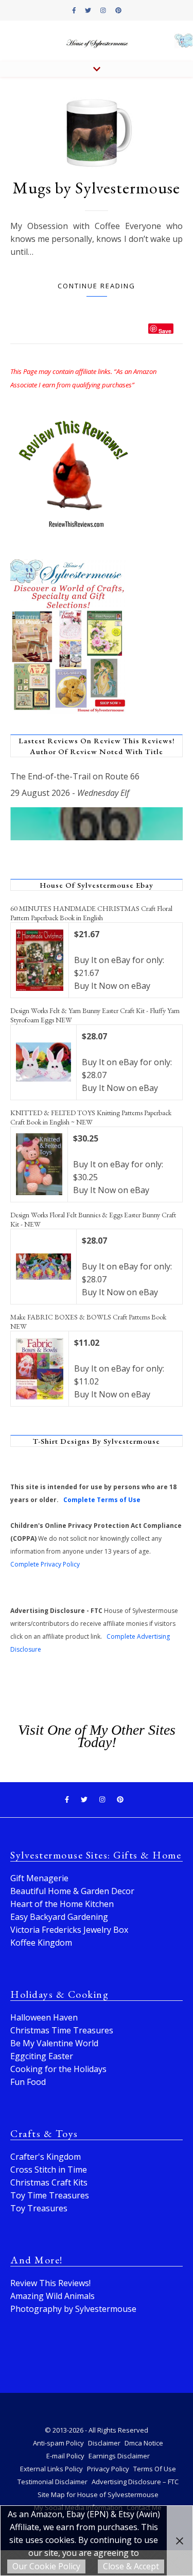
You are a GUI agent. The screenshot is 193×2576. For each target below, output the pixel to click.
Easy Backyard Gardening (59, 1917)
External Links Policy (51, 2469)
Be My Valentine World (54, 2043)
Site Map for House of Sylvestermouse (98, 2495)
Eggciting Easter (42, 2056)
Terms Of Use (155, 2469)
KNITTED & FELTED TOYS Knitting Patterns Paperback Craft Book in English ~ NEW (91, 1117)
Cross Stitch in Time (49, 2170)
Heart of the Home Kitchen (62, 1904)
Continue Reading (97, 286)
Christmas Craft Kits (49, 2182)
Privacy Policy (108, 2469)
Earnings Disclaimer (119, 2456)
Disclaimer (104, 2443)
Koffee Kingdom (41, 1943)
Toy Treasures (39, 2208)
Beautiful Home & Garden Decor (72, 1891)
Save (165, 330)
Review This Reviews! (50, 2283)
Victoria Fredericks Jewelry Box (69, 1930)
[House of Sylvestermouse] (97, 41)
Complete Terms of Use (102, 1500)
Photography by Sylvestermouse (73, 2309)
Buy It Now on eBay (112, 986)
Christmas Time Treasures (62, 2030)
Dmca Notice (144, 2443)
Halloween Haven (44, 2017)
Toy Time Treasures (50, 2195)
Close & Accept (131, 2566)
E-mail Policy (65, 2456)
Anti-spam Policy (58, 2443)
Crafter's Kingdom (46, 2157)
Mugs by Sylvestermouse (97, 188)
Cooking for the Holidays (58, 2069)
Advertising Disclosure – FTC (135, 2482)
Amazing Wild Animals (52, 2296)
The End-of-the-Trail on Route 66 (75, 776)
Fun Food (28, 2082)
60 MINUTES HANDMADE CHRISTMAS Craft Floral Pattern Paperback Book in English (91, 913)
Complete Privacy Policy (45, 1564)
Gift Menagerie (39, 1878)
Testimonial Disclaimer (52, 2482)
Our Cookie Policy (46, 2566)
